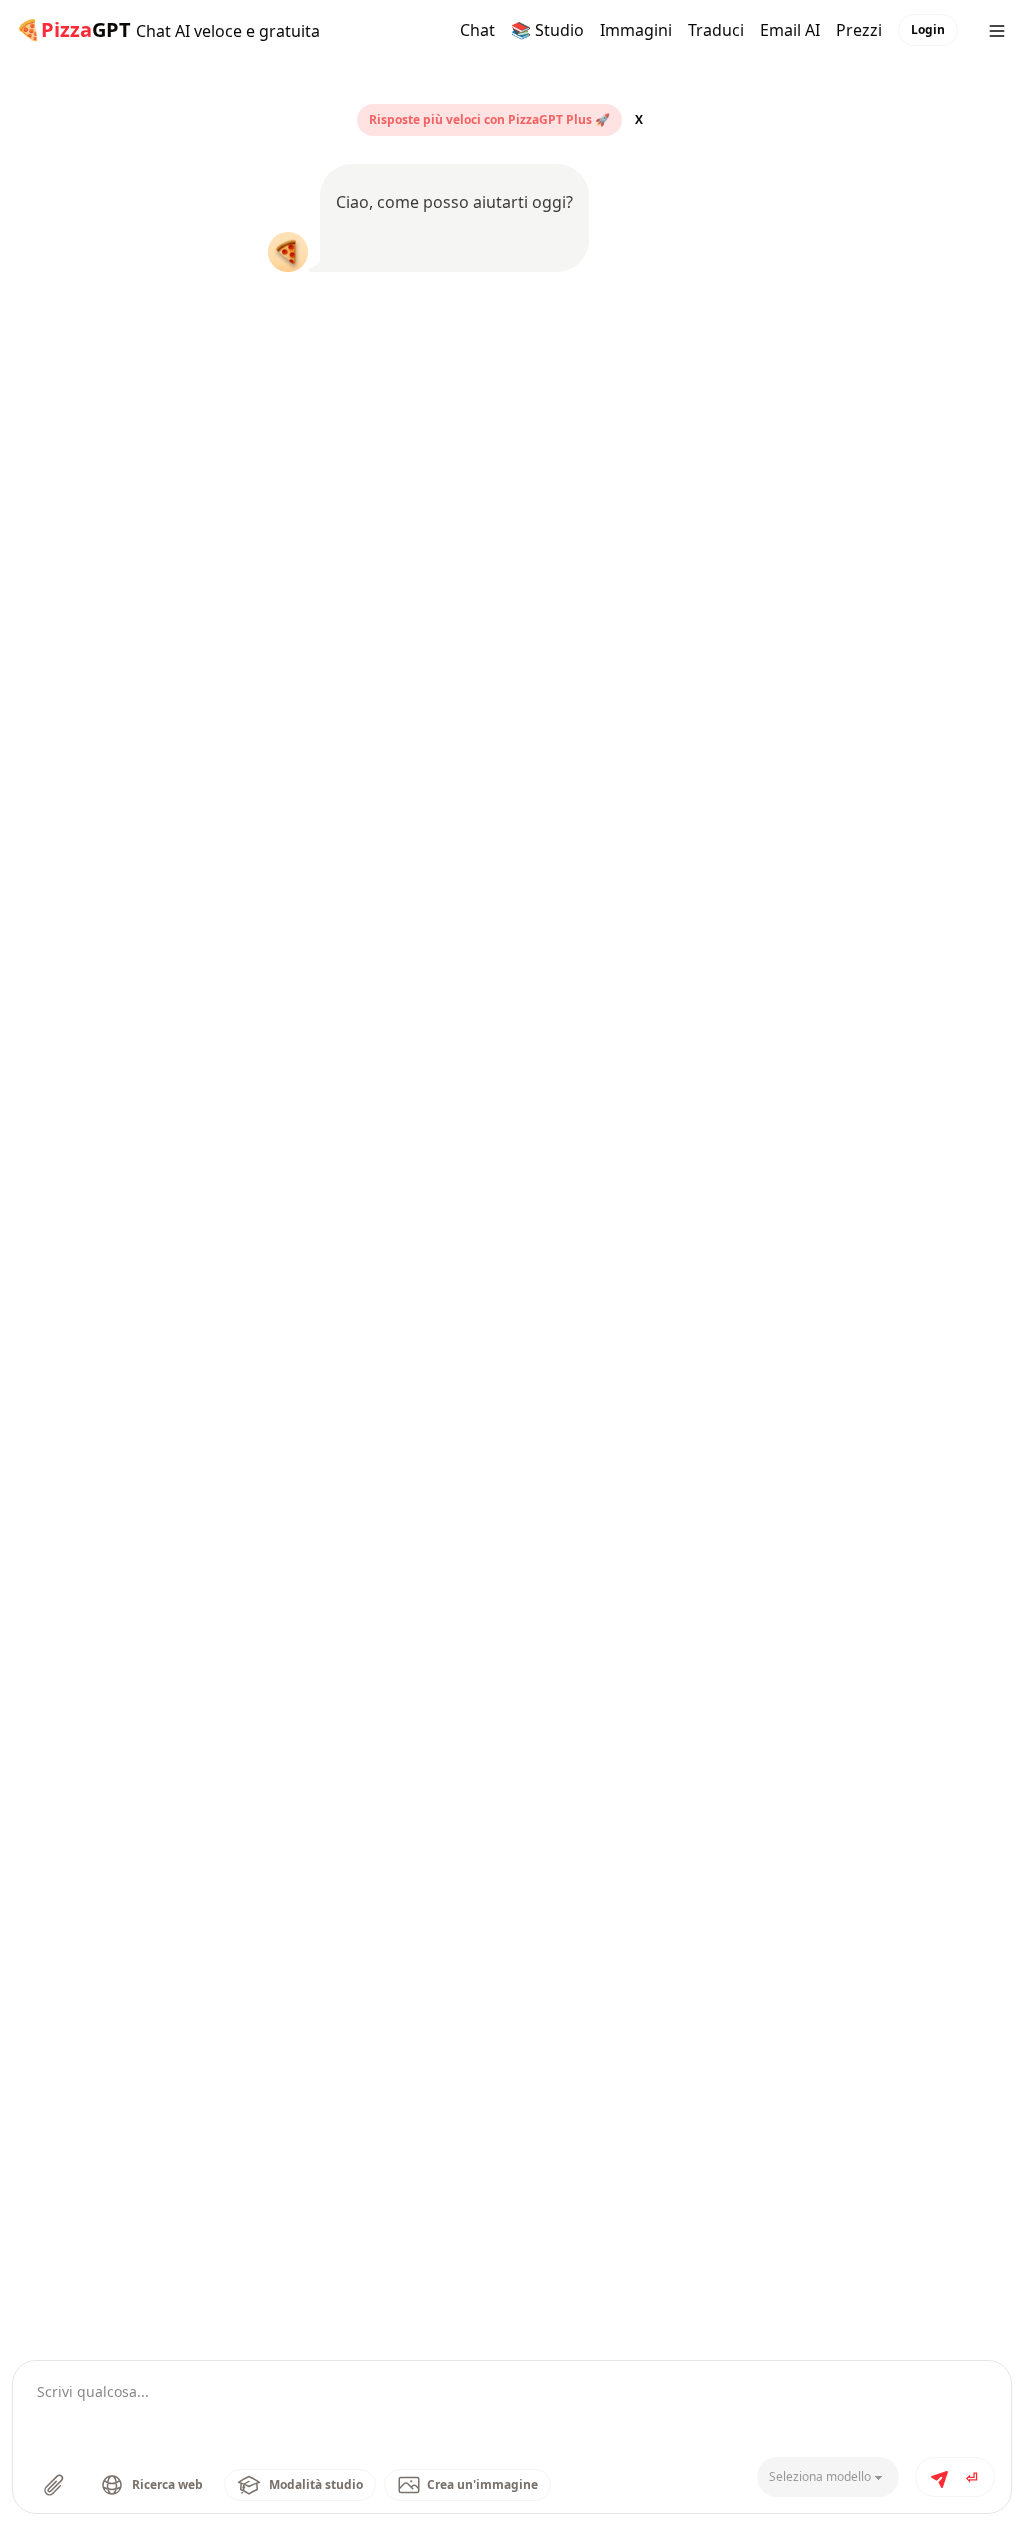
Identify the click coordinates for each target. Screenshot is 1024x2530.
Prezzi (859, 30)
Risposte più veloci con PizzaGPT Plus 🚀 (489, 120)
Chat (477, 30)
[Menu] (997, 30)
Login (928, 29)
